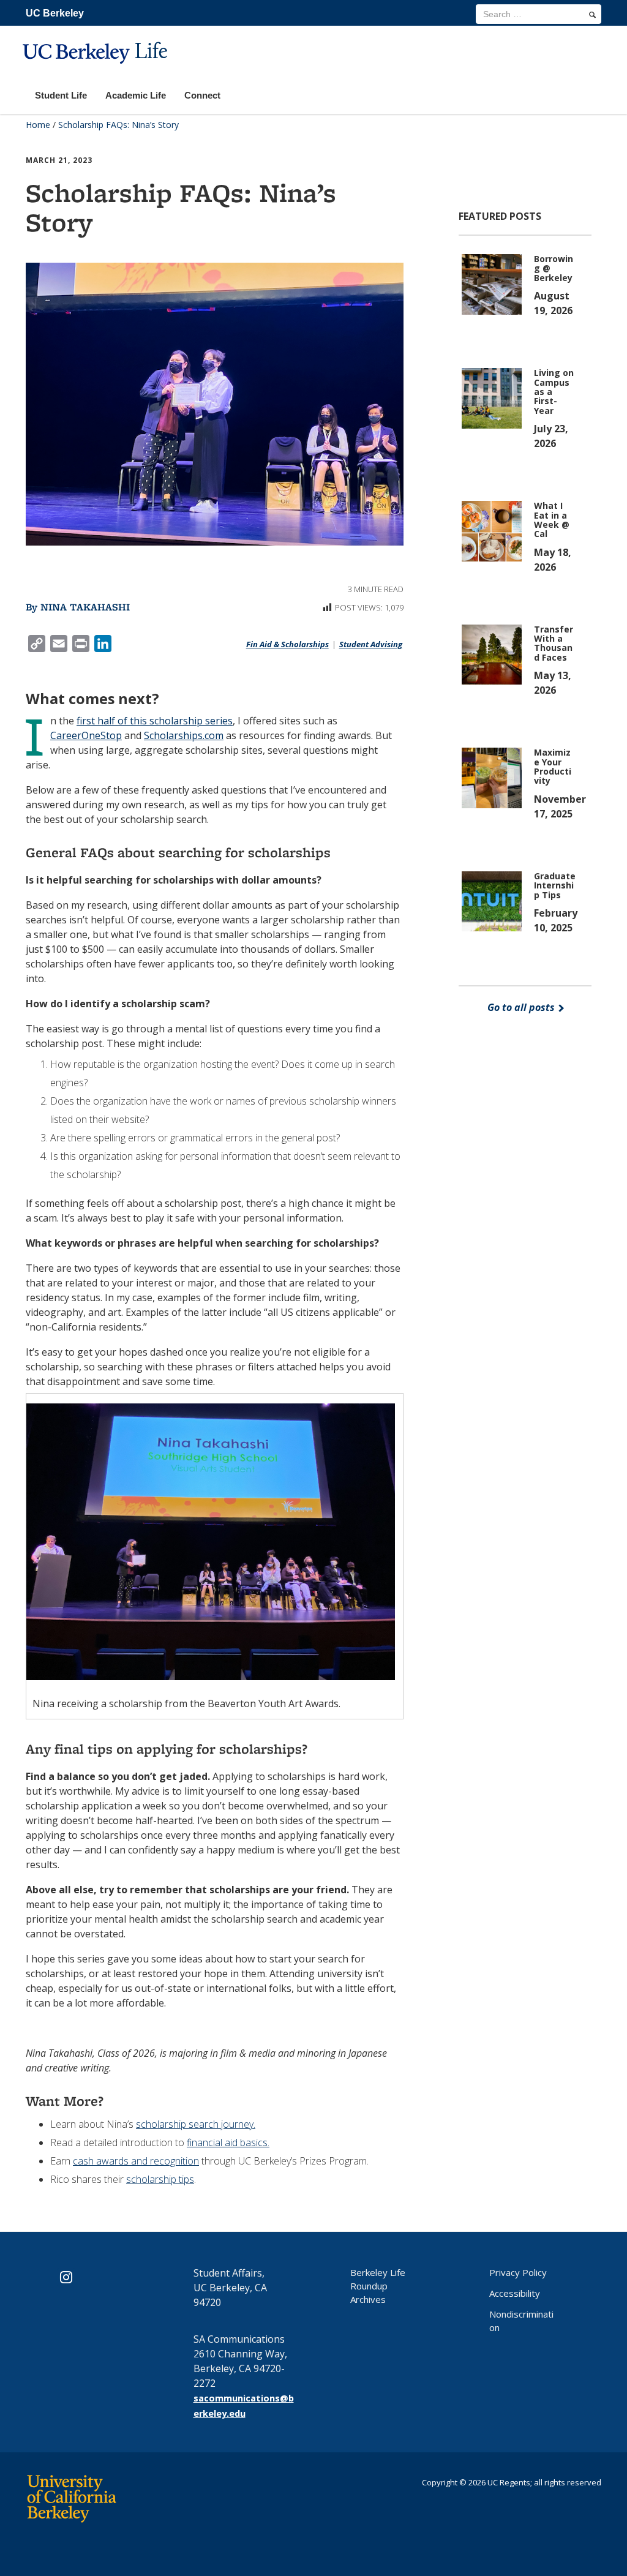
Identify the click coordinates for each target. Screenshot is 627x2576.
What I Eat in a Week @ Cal (552, 520)
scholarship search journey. (196, 2124)
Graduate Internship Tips (555, 885)
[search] (592, 15)
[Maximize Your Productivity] (494, 777)
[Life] (97, 71)
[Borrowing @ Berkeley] (494, 284)
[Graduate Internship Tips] (494, 900)
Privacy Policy (518, 2272)
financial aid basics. (228, 2142)
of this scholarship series (174, 721)
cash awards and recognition (136, 2161)
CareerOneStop (86, 735)
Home (38, 125)
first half (96, 721)
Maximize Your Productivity (553, 766)
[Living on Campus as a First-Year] (494, 397)
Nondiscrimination (521, 2321)
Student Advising (371, 644)
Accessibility (515, 2293)
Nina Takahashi (85, 607)
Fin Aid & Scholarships (287, 644)
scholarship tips (160, 2179)
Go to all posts (522, 1007)
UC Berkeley (55, 13)
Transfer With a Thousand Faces (554, 643)
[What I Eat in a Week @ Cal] (494, 530)
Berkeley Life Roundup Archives (378, 2286)
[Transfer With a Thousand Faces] (494, 653)
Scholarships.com (184, 735)
